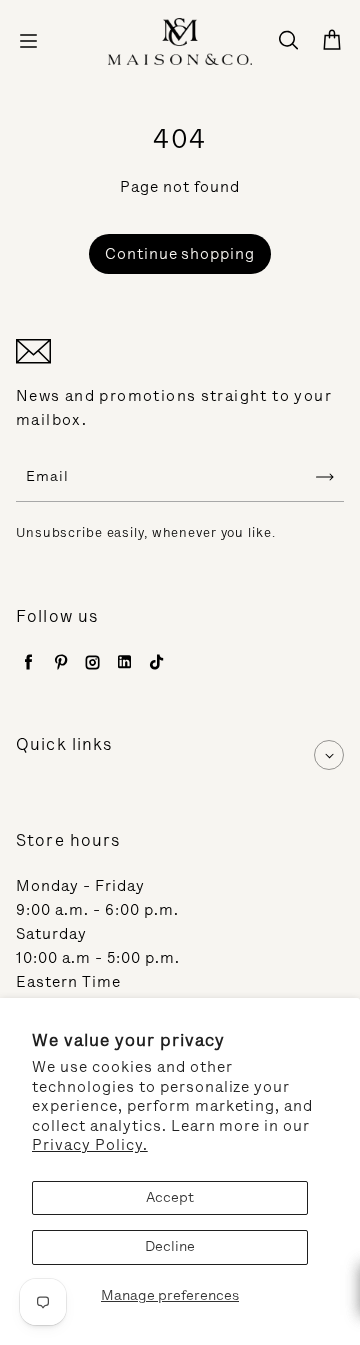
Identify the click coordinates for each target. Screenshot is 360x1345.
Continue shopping (180, 254)
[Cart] (332, 41)
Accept (170, 1197)
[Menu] (28, 41)
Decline (170, 1246)
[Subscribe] (325, 477)
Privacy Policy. (90, 1145)
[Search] (288, 41)
